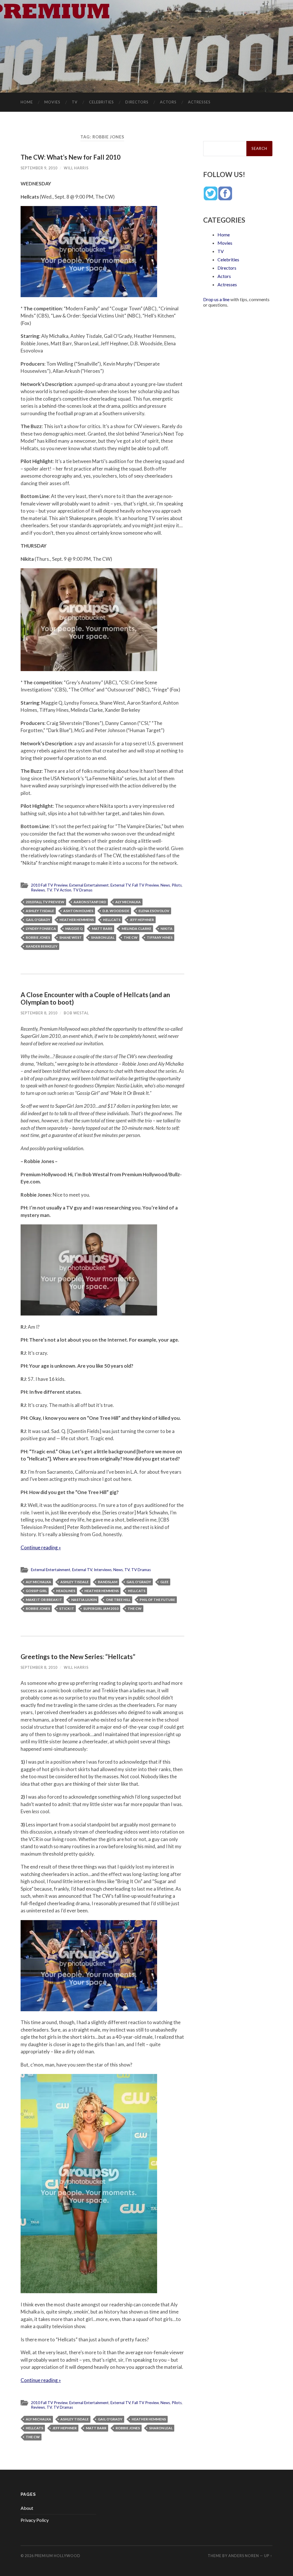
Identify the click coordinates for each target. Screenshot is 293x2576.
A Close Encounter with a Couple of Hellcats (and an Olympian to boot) (95, 999)
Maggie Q (74, 929)
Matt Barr (102, 929)
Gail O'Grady (38, 920)
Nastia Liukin (84, 1600)
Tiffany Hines (160, 937)
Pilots (177, 885)
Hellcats (112, 920)
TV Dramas (83, 890)
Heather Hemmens (77, 920)
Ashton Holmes (78, 911)
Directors (137, 102)
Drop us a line (216, 299)
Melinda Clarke (136, 929)
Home (27, 102)
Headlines (66, 1591)
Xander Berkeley (42, 946)
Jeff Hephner (142, 920)
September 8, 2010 (39, 1013)
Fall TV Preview (145, 885)
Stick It (67, 1608)
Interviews (103, 1570)
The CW (131, 937)
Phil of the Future (157, 1600)
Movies (52, 102)
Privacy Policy (35, 2520)
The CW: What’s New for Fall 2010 (71, 157)
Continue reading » (41, 1547)
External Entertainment (89, 885)
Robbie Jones (38, 937)
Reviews (38, 890)
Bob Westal (76, 1013)
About (27, 2508)
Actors (168, 102)
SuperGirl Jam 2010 (101, 1608)
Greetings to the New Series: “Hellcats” (78, 1657)
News (165, 885)
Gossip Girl (36, 1591)
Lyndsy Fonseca (41, 929)
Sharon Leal (103, 937)
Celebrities (101, 102)
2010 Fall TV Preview (49, 885)
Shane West (71, 937)
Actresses (199, 102)
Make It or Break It (44, 1600)
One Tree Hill (118, 1600)
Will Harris (76, 168)
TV (75, 102)
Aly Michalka (128, 902)
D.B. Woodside (116, 911)
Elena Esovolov (154, 911)
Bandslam (108, 1582)
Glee (164, 1582)
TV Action (62, 890)
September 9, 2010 (39, 168)
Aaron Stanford (90, 902)
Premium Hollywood (58, 2556)
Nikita (167, 929)
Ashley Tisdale (40, 911)
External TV (120, 885)
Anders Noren (244, 2556)
